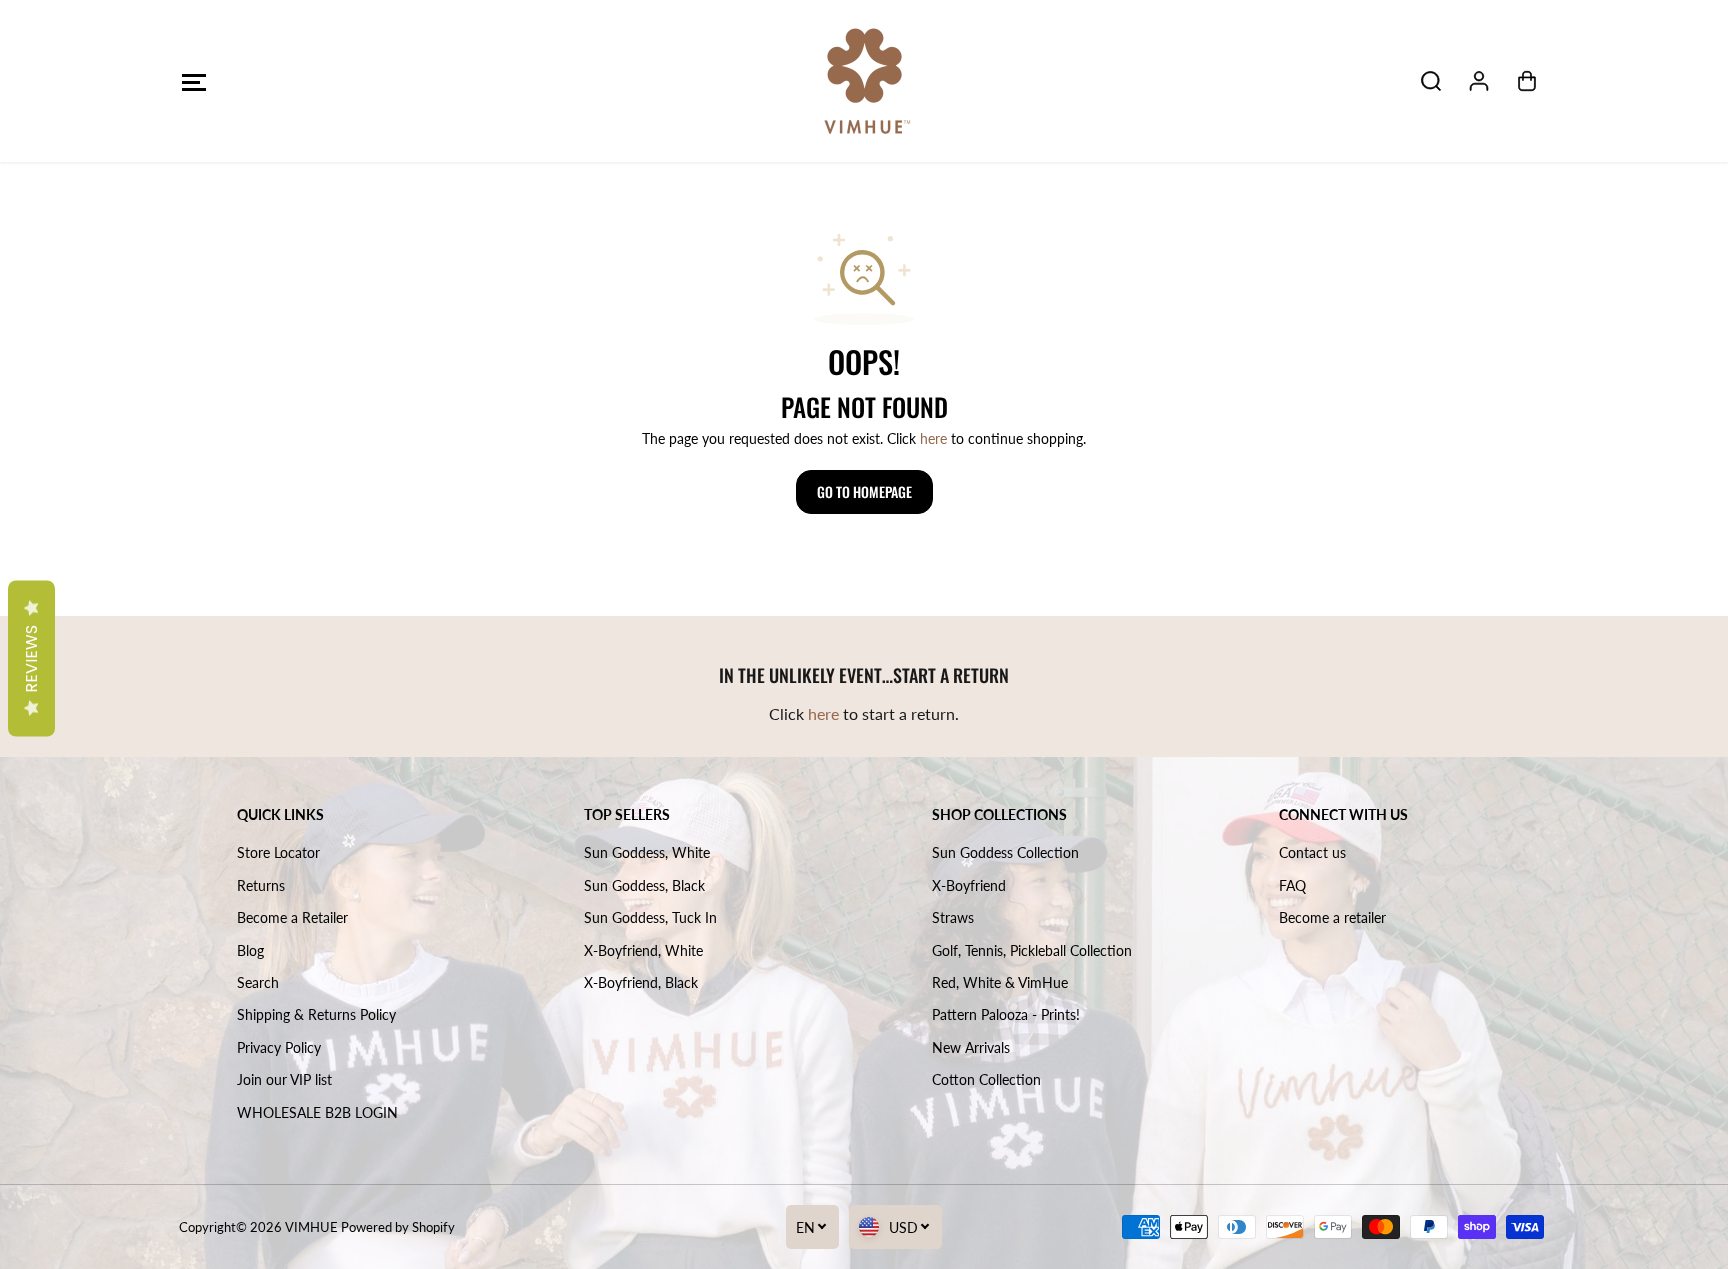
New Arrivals (971, 1047)
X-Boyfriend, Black (641, 982)
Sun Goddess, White (647, 852)
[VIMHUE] (864, 81)
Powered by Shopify (398, 1227)
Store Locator (278, 852)
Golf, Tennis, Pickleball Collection (1032, 950)
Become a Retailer (292, 917)
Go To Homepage (864, 491)
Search (258, 982)
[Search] (1431, 81)
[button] (193, 81)
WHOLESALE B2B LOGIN (317, 1112)
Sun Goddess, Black (644, 885)
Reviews (31, 658)
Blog (250, 950)
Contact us (1312, 852)
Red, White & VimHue (1000, 982)
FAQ (1292, 885)
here (933, 438)
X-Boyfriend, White (643, 950)
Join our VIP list (284, 1079)
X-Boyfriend (969, 885)
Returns (261, 885)
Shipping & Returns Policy (316, 1014)
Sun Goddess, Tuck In (650, 917)
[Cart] (1527, 81)
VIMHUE (311, 1227)
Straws (953, 917)
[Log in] (1479, 81)
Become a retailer (1332, 917)
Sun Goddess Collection (1005, 852)
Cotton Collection (986, 1079)
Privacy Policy (279, 1047)
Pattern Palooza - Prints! (1006, 1014)
